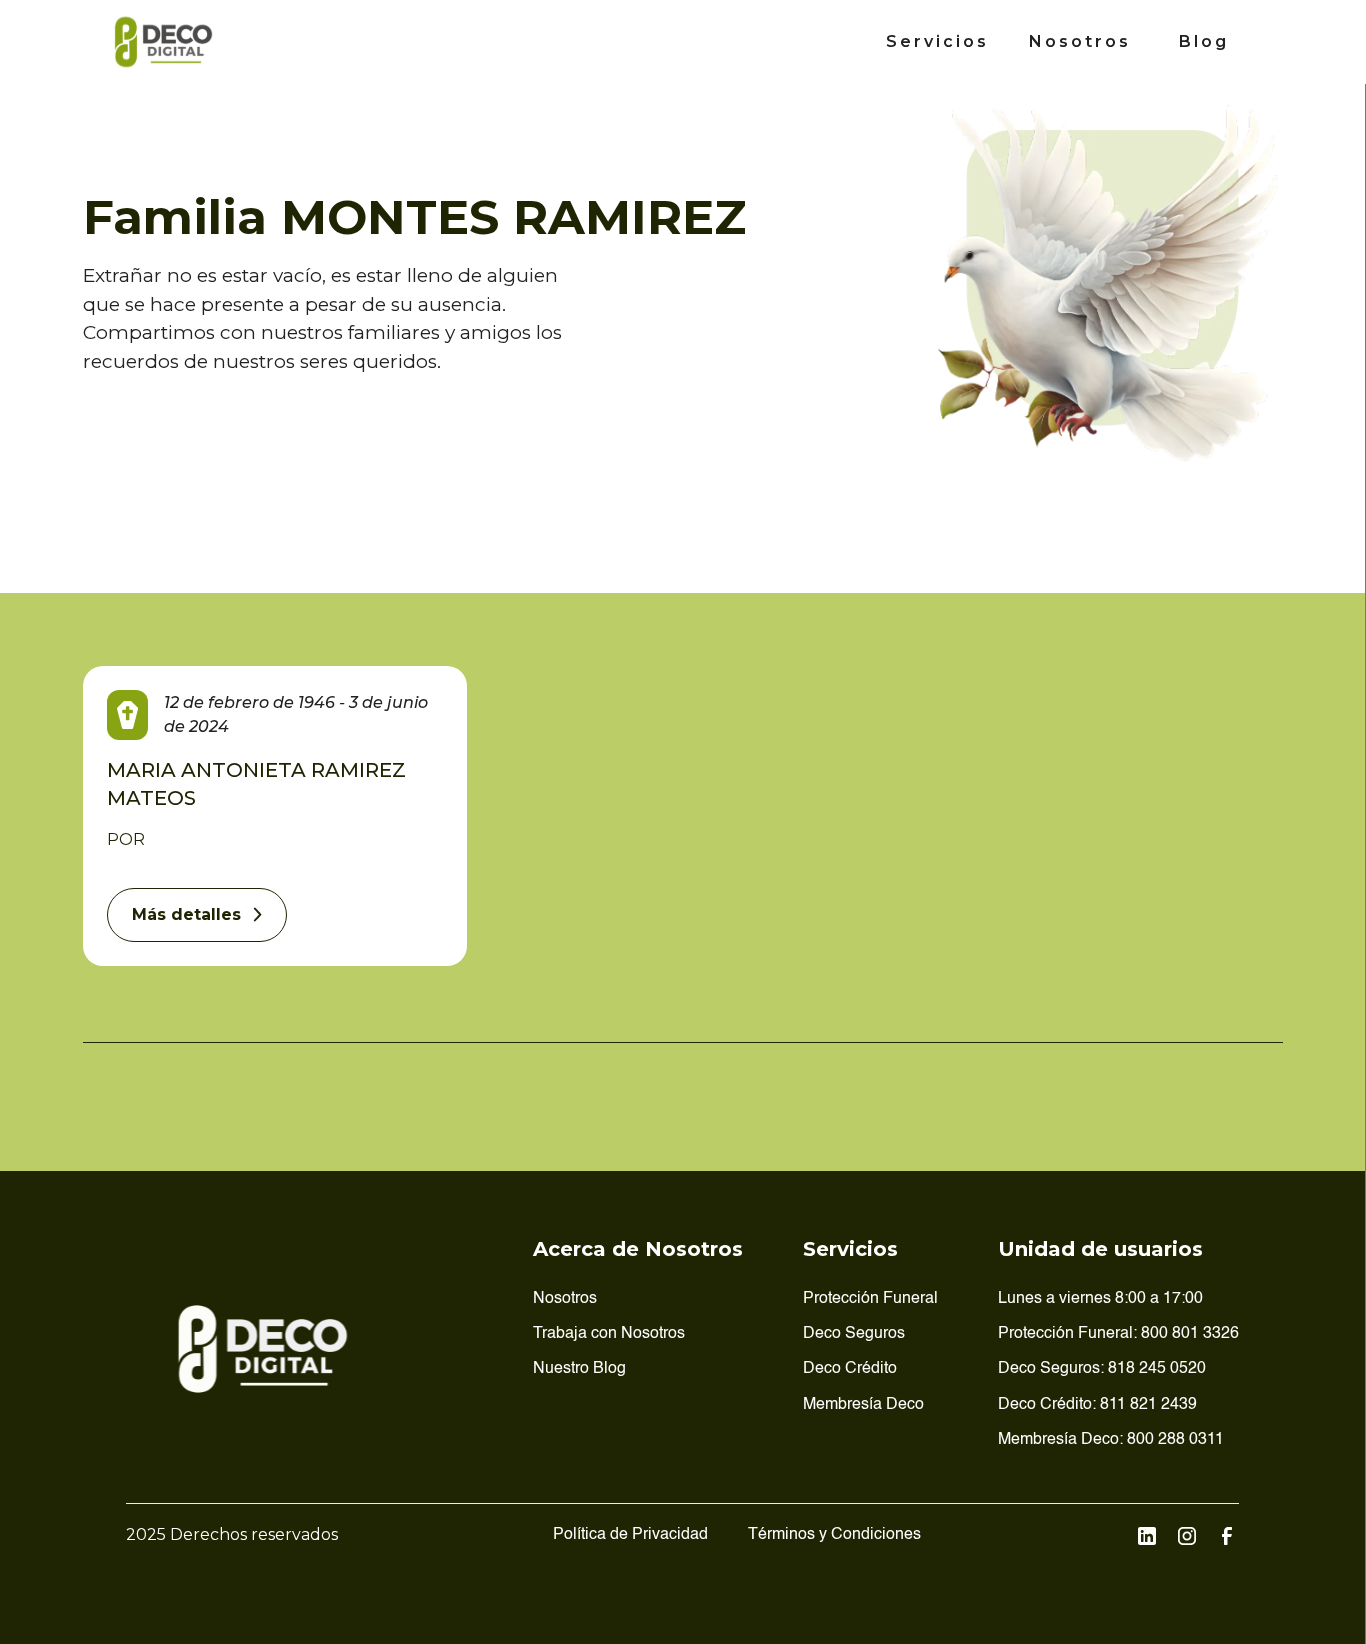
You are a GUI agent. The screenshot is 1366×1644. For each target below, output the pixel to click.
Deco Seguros (854, 1334)
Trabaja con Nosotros (609, 1334)
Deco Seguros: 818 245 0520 (1102, 1369)
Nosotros (1080, 41)
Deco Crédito (850, 1369)
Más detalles (186, 914)
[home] (164, 42)
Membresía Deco (863, 1405)
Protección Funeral (870, 1299)
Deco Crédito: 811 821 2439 (1097, 1405)
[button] (937, 42)
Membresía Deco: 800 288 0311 (1111, 1440)
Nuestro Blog (579, 1369)
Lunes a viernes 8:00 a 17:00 (1100, 1299)
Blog (1204, 41)
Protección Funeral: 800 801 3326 (1118, 1334)
